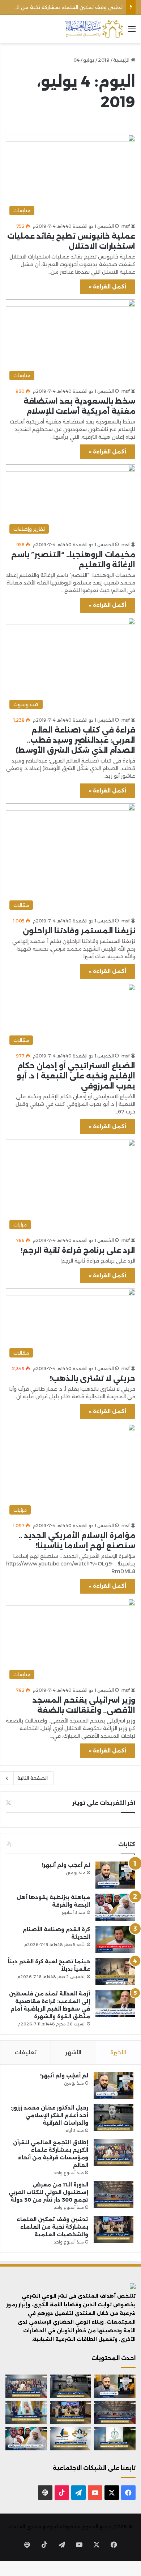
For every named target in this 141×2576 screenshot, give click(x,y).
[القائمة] (132, 32)
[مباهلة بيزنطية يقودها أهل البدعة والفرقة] (115, 1907)
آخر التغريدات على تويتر (104, 1803)
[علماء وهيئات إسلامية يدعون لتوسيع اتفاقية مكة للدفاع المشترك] (26, 2412)
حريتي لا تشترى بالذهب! (93, 1378)
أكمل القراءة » (108, 287)
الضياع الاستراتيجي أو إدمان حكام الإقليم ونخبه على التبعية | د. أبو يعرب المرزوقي (76, 1076)
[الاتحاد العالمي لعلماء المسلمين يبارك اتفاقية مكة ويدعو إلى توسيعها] (115, 2438)
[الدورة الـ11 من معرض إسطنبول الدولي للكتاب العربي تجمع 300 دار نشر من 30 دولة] (114, 2195)
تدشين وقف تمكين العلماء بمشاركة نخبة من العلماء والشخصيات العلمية (52, 2227)
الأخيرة (118, 2052)
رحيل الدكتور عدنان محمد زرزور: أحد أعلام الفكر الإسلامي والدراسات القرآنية (49, 2115)
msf (126, 226)
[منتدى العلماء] (94, 29)
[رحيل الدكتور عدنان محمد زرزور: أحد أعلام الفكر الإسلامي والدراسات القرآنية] (114, 2118)
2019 (104, 60)
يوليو (89, 60)
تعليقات (26, 2052)
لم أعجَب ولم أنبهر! (66, 1865)
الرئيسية (122, 60)
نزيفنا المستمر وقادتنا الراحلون (79, 931)
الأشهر (73, 2052)
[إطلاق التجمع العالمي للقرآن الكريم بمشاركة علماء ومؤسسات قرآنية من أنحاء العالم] (114, 2152)
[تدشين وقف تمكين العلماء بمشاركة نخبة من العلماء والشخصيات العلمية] (114, 2229)
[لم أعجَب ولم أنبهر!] (115, 1875)
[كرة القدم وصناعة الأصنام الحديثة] (115, 1939)
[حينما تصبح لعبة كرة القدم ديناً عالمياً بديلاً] (115, 1971)
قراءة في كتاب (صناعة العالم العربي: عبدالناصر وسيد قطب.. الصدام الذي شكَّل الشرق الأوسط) (75, 740)
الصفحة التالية (33, 1778)
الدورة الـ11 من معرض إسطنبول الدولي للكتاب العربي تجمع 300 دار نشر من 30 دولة (48, 2192)
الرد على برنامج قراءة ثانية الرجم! (78, 1250)
